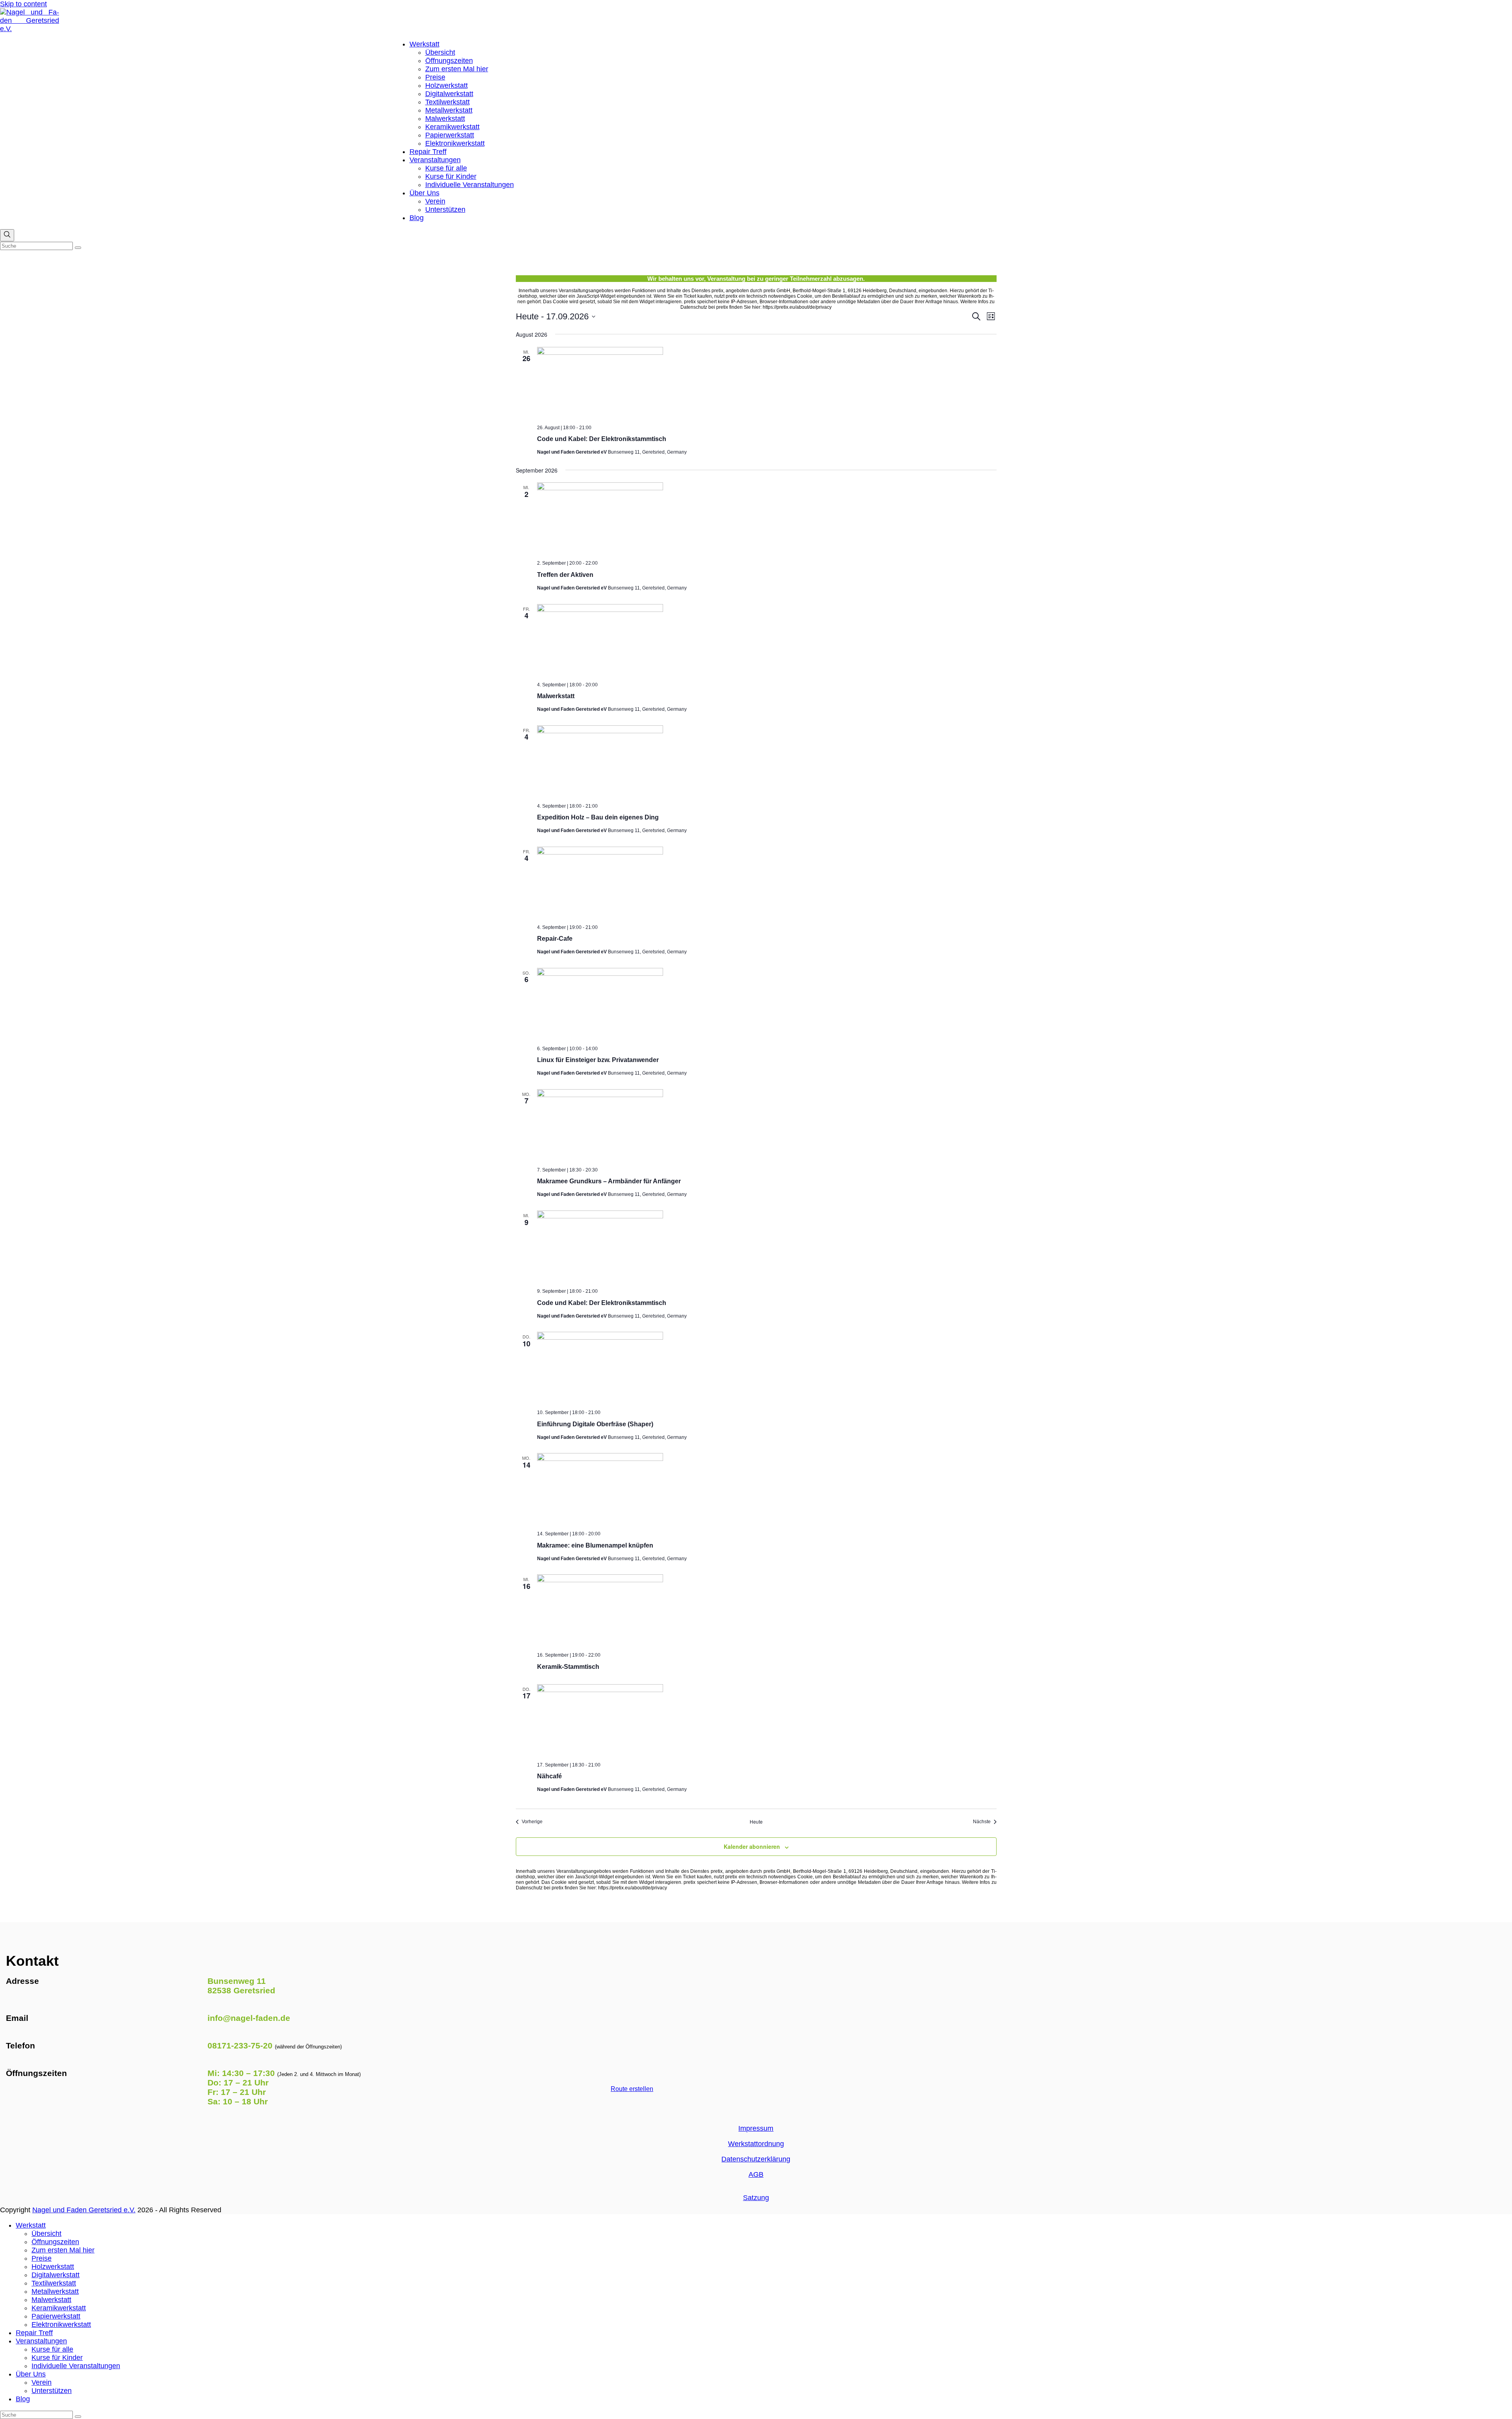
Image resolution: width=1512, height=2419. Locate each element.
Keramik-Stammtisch (568, 1667)
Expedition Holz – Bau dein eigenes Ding (598, 817)
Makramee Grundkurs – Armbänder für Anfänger (609, 1181)
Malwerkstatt (556, 696)
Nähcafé (549, 1776)
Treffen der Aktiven (565, 575)
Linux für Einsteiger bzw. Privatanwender (598, 1060)
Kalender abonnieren (752, 1846)
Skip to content (23, 4)
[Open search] (7, 235)
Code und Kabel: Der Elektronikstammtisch (602, 439)
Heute (756, 1822)
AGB (756, 2174)
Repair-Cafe (555, 939)
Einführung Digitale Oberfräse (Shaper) (595, 1424)
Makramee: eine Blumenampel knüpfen (595, 1545)
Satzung (756, 2198)
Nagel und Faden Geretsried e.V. (84, 2210)
